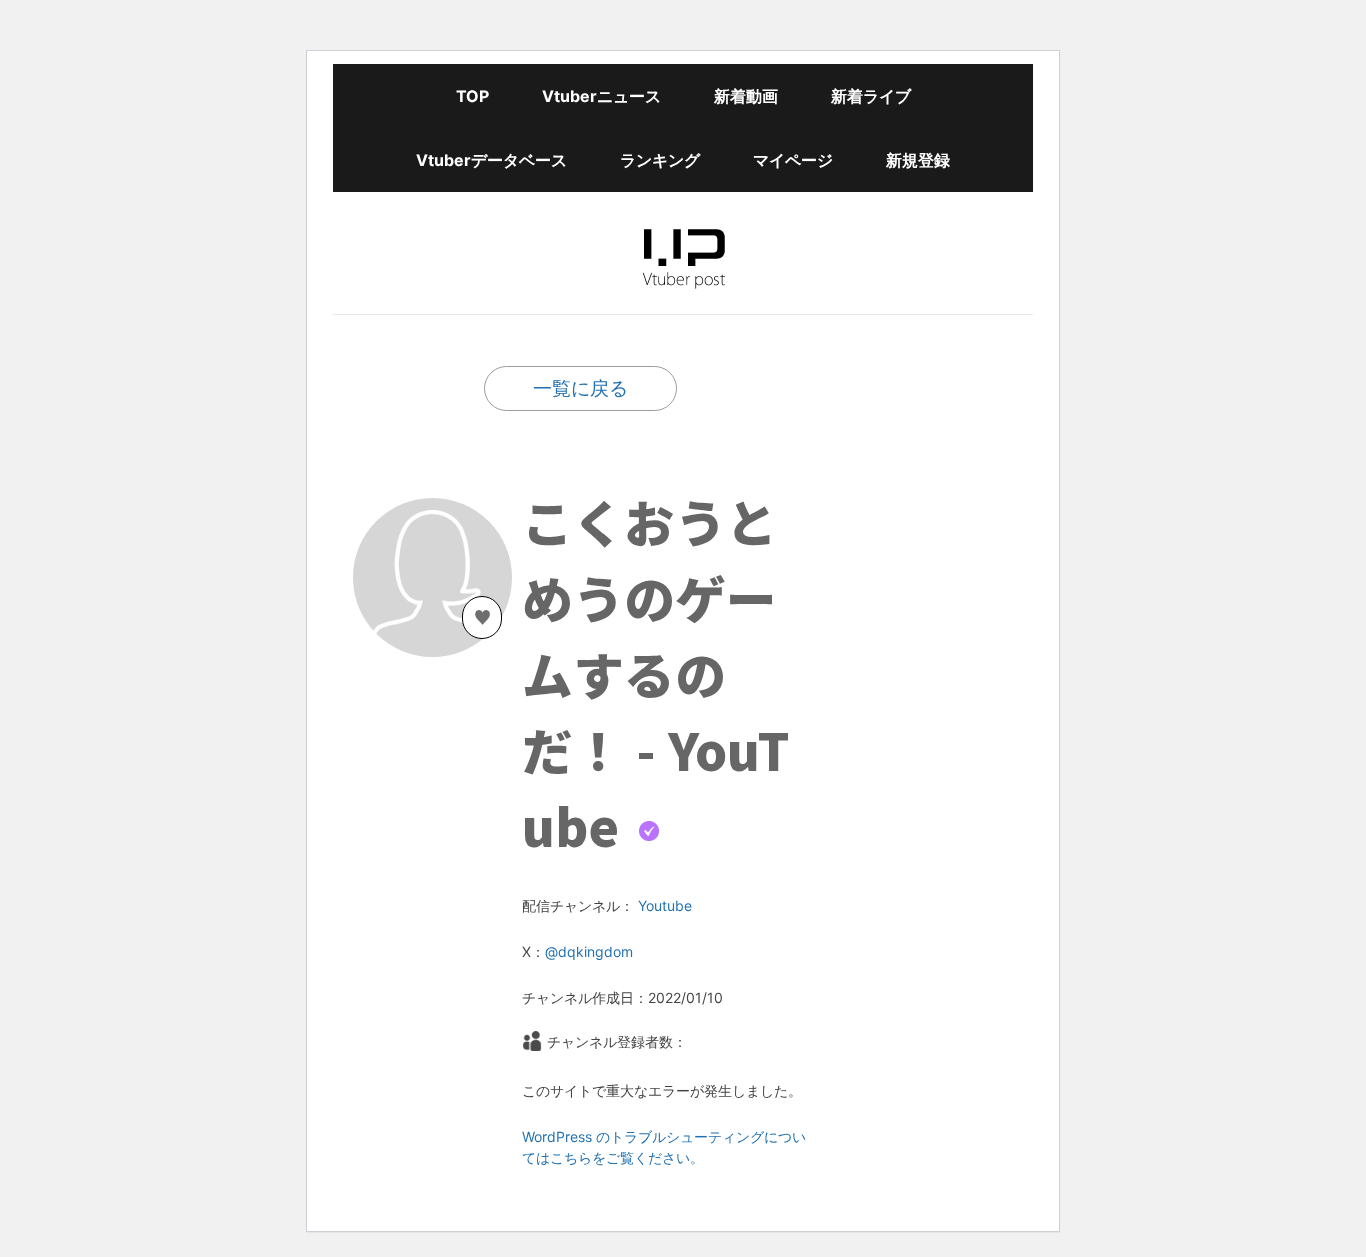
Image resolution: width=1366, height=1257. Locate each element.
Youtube (665, 905)
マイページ (793, 160)
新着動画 (746, 96)
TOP (472, 96)
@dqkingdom (589, 951)
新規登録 (918, 160)
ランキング (660, 160)
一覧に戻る (580, 388)
